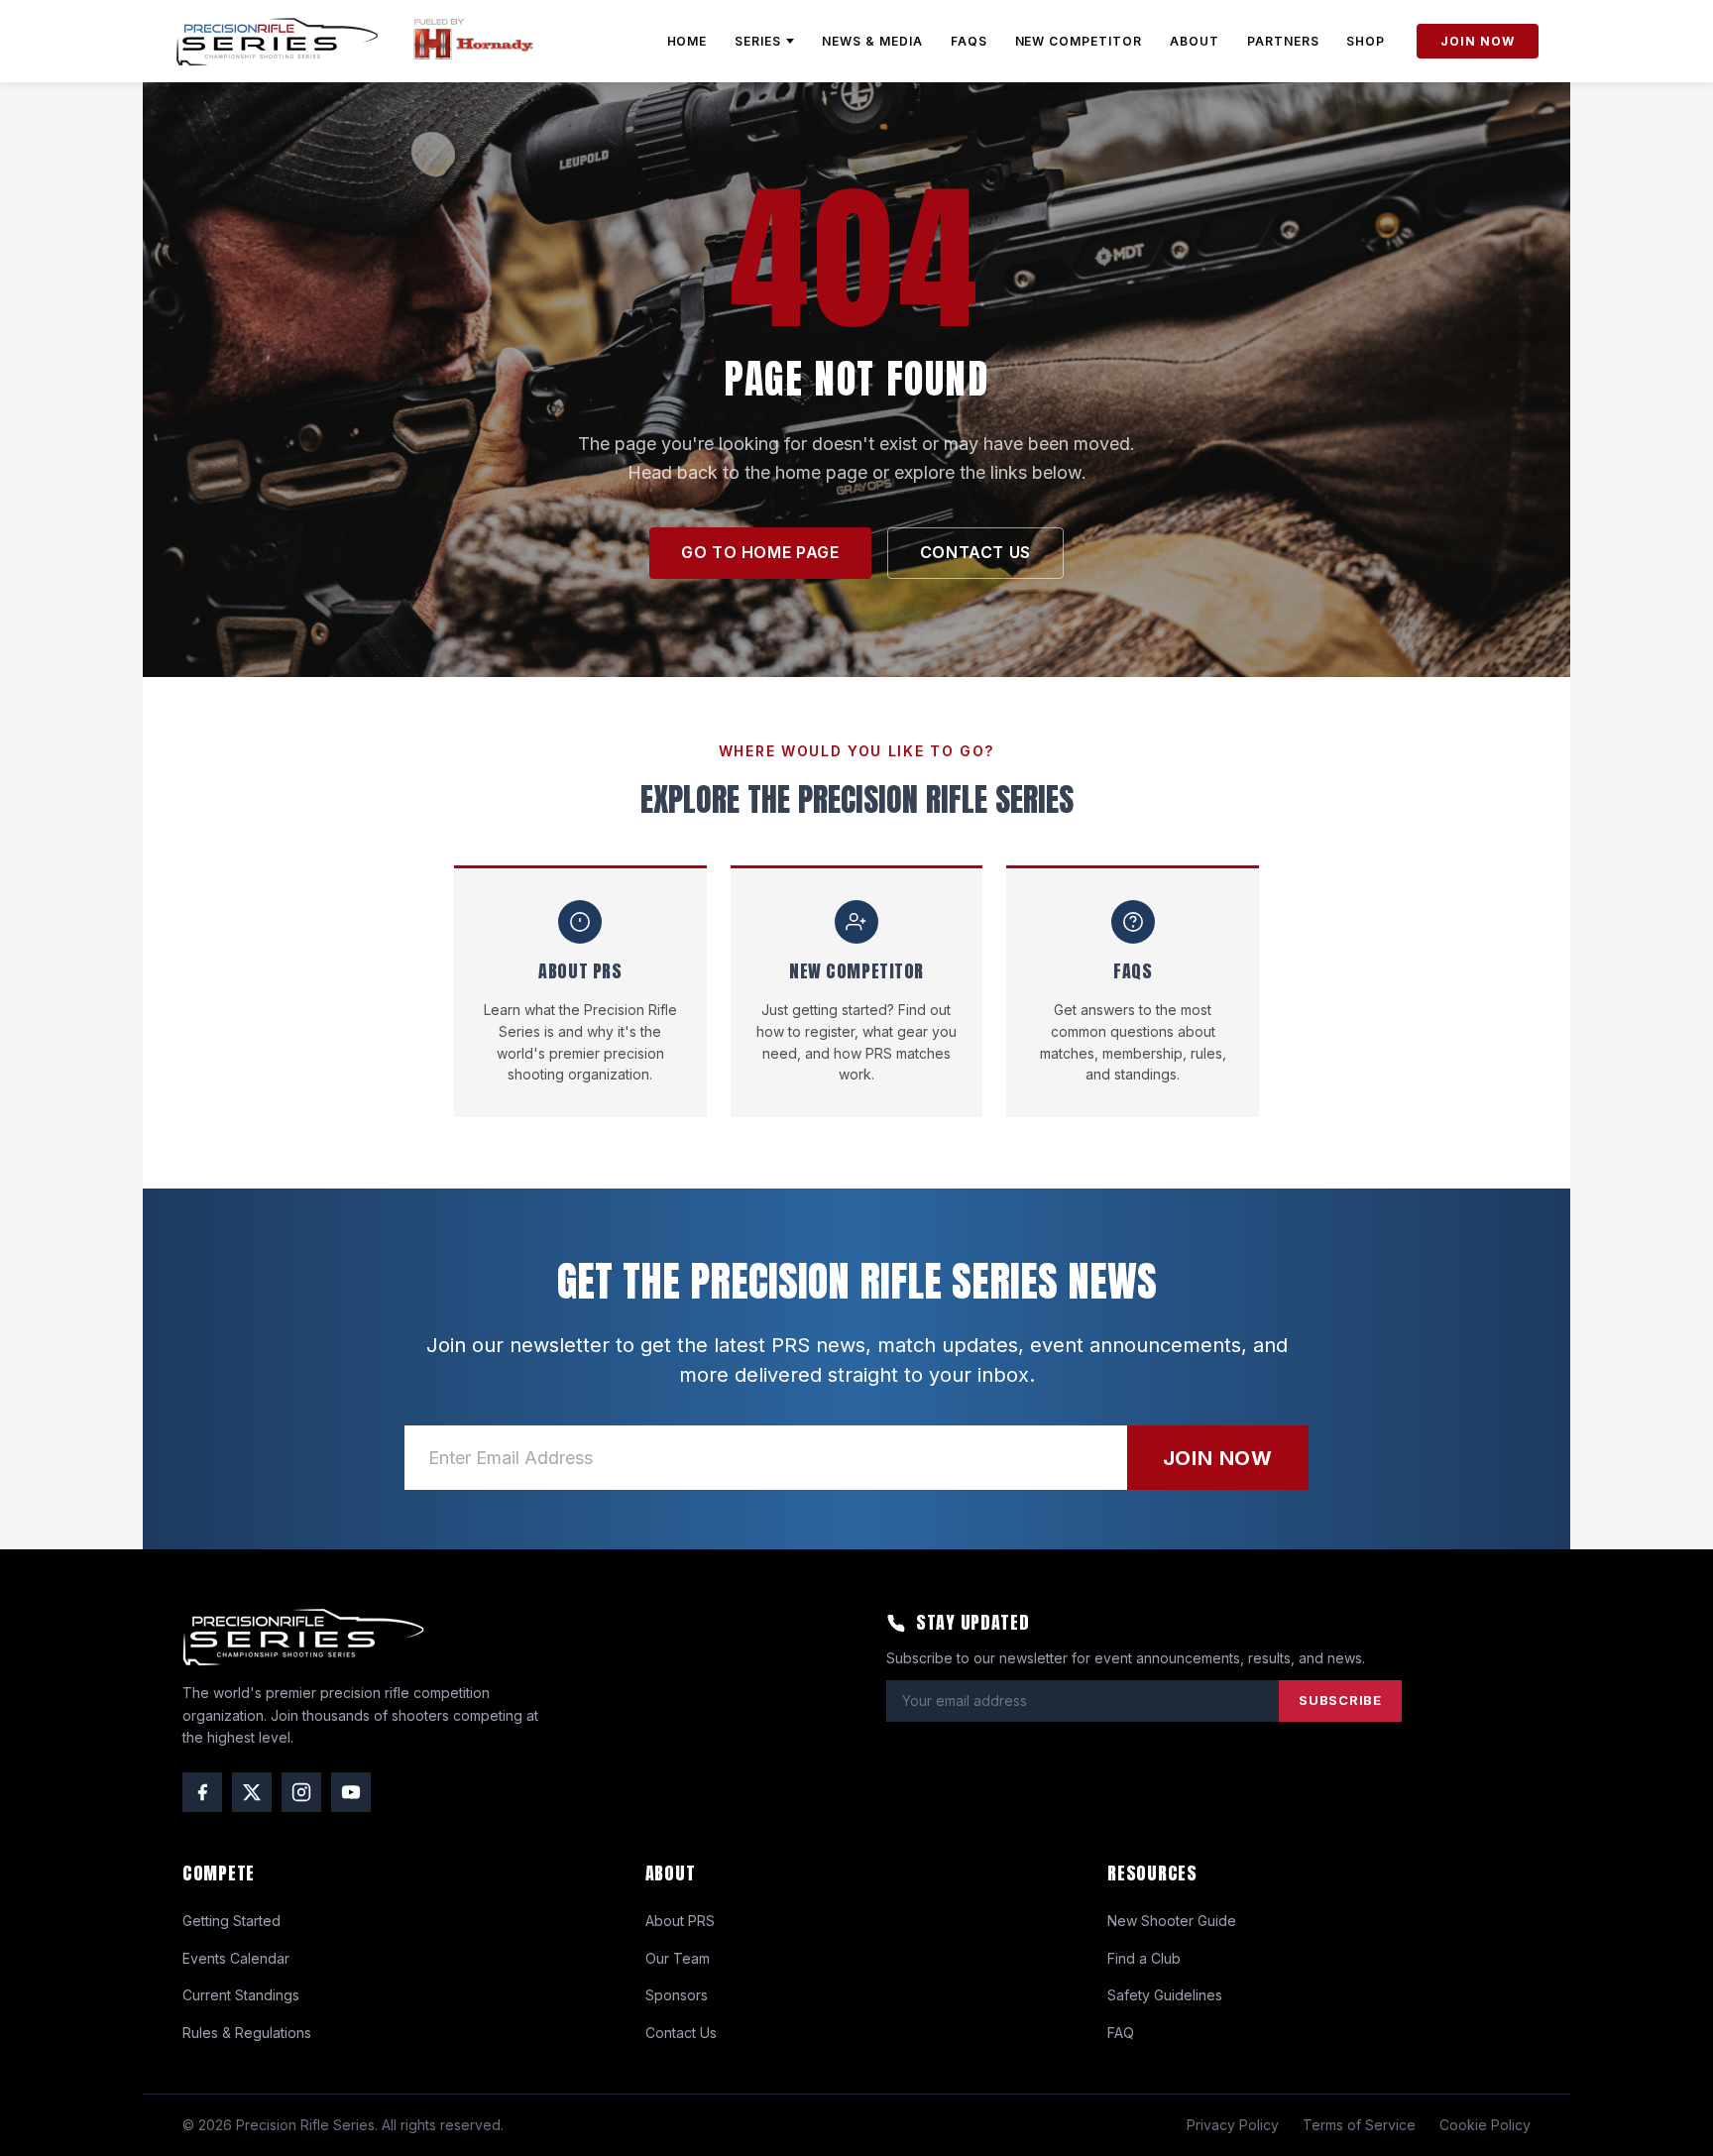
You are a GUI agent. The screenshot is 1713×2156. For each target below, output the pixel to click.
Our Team (678, 1958)
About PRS (680, 1921)
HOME (687, 41)
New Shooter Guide (1172, 1921)
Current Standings (241, 1995)
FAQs (969, 41)
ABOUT (1195, 41)
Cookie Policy (1485, 2125)
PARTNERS (1283, 41)
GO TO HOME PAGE (760, 552)
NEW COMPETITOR (1079, 41)
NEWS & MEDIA (872, 41)
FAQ (1121, 2033)
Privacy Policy (1233, 2125)
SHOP (1366, 41)
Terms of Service (1359, 2125)
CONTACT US (975, 552)
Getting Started (231, 1921)
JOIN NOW (1478, 41)
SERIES (758, 41)
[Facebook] (202, 1792)
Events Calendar (236, 1958)
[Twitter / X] (252, 1792)
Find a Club (1144, 1958)
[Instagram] (301, 1792)
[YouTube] (351, 1792)
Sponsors (677, 1995)
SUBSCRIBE (1340, 1700)
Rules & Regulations (247, 2033)
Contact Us (681, 2033)
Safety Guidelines (1165, 1995)
